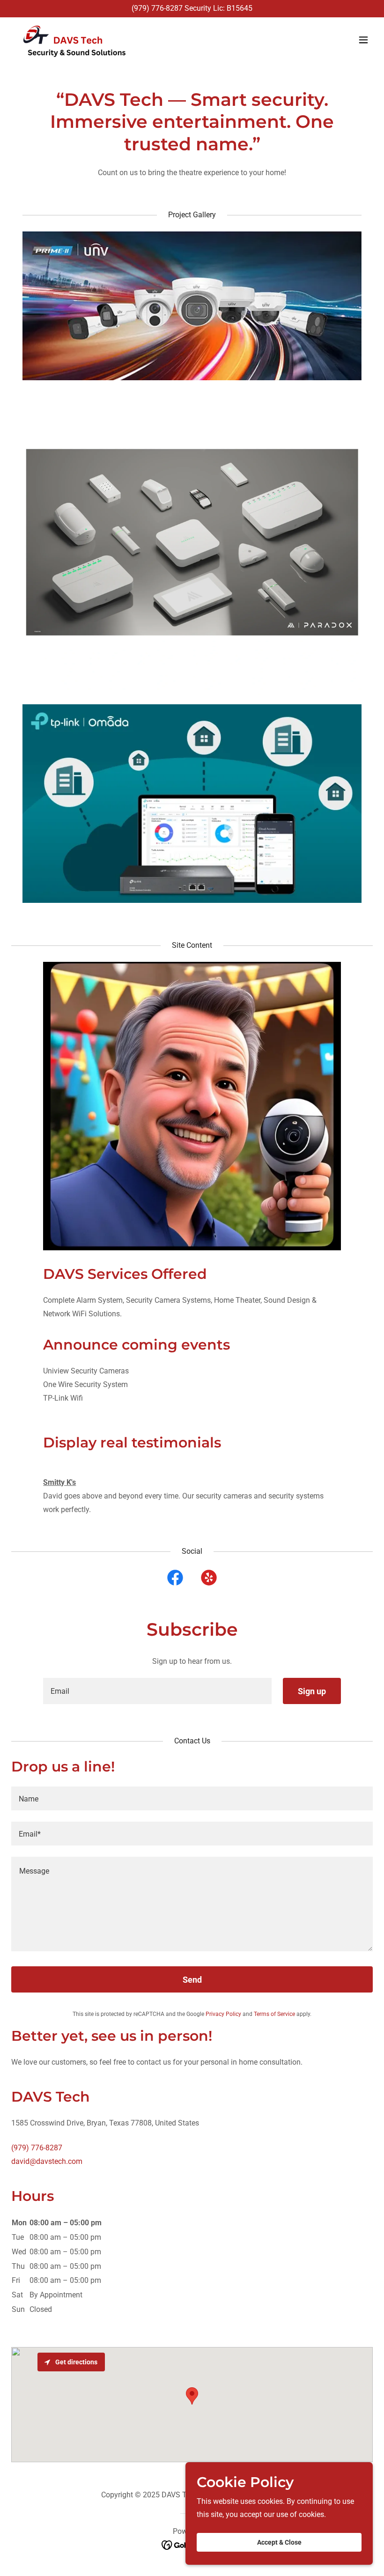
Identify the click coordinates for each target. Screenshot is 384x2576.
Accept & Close (279, 2542)
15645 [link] (242, 8)
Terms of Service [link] (274, 2014)
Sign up (312, 1691)
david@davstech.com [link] (47, 2161)
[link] (71, 40)
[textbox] (157, 1691)
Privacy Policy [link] (223, 2014)
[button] (363, 40)
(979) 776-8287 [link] (157, 8)
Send (192, 1980)
